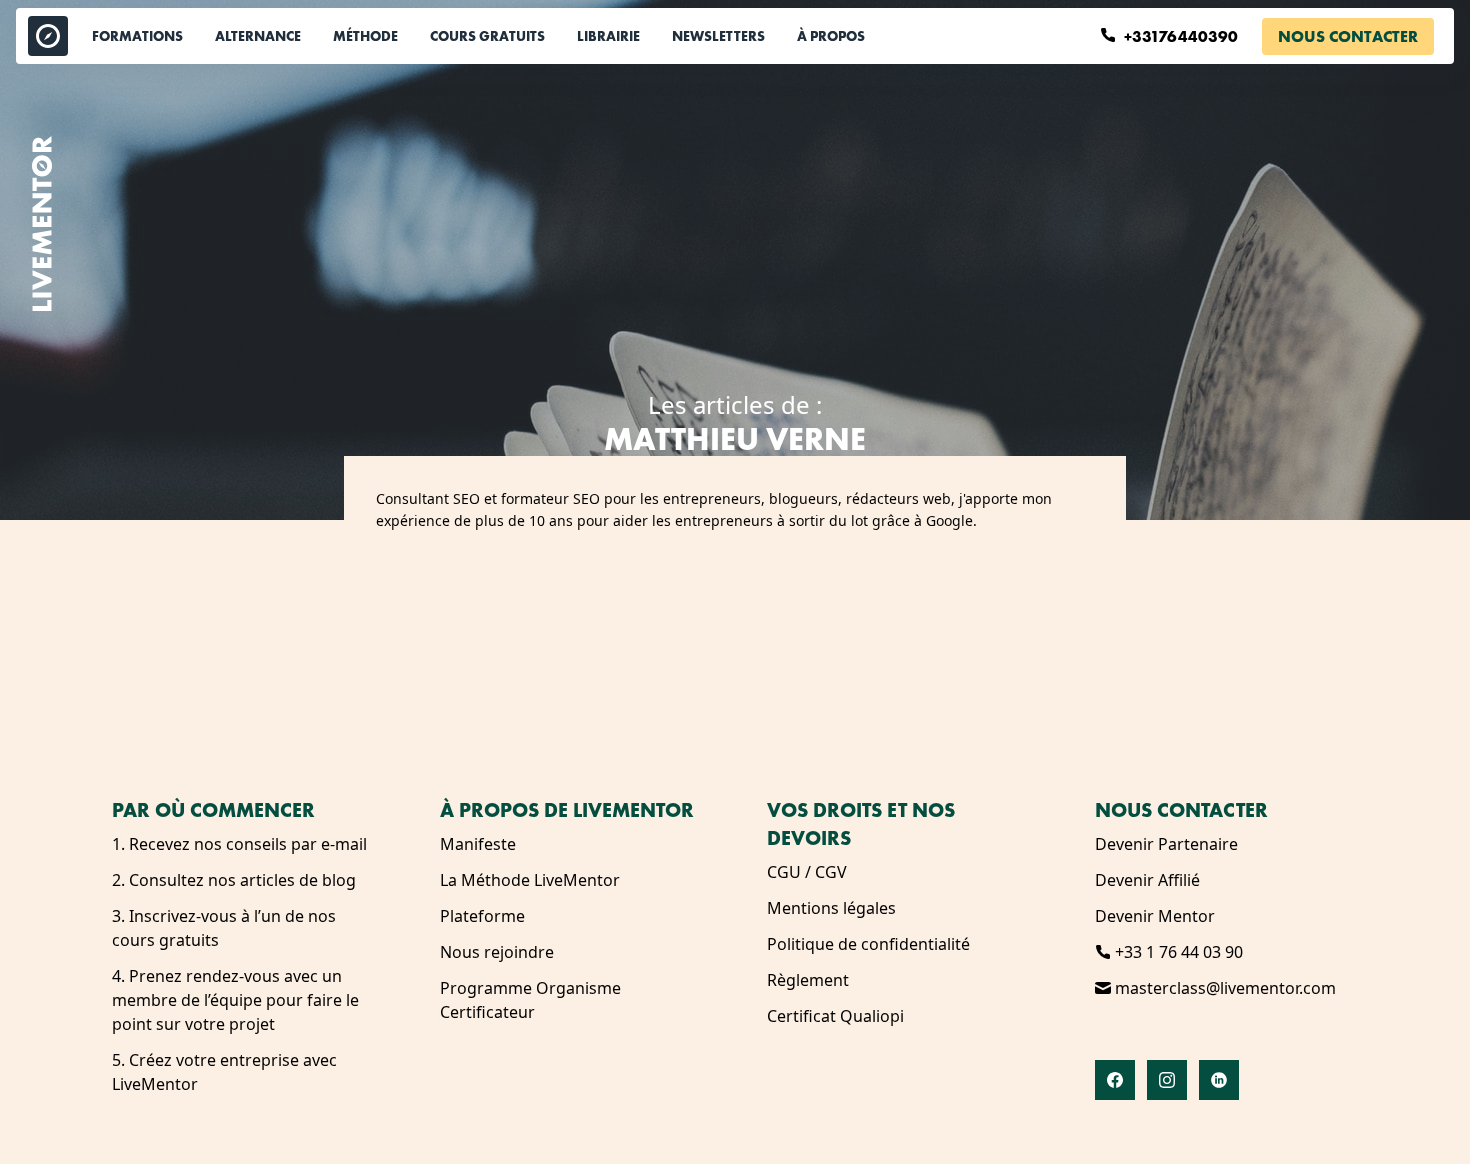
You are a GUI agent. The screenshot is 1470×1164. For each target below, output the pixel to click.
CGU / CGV (807, 872)
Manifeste (478, 844)
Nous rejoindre (497, 952)
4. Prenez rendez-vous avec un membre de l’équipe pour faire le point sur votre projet (235, 1000)
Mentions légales (831, 908)
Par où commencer (213, 810)
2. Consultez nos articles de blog (234, 880)
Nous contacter (1348, 36)
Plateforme (482, 916)
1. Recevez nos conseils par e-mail (239, 844)
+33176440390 (1183, 36)
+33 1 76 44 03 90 (1177, 952)
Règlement (808, 980)
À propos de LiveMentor (567, 810)
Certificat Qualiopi (835, 1016)
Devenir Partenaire (1166, 844)
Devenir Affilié (1147, 880)
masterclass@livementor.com (1223, 988)
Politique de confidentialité (868, 944)
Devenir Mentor (1155, 916)
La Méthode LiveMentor (530, 880)
